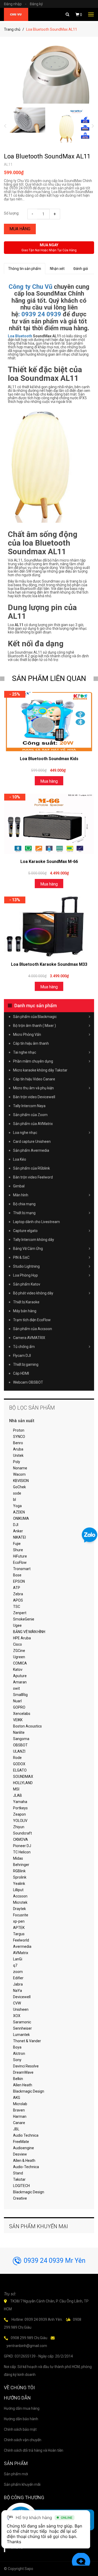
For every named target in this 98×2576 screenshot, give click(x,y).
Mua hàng (20, 229)
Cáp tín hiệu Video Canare (34, 1079)
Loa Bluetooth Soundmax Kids (49, 759)
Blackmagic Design (29, 2091)
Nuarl (17, 1701)
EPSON (19, 1581)
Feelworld (21, 1940)
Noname (20, 1468)
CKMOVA (21, 1839)
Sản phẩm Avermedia (31, 1150)
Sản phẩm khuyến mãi (22, 2484)
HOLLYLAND (23, 1783)
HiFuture (20, 1556)
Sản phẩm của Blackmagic (35, 1017)
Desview (20, 2154)
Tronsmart (22, 1569)
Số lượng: (12, 213)
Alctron (19, 2054)
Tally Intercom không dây (34, 1240)
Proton (19, 1430)
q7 (15, 1965)
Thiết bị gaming (26, 1364)
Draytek (19, 1909)
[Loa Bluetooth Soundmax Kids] (49, 721)
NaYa (18, 1991)
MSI (16, 1789)
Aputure (20, 1676)
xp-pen (19, 1921)
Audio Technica (26, 2135)
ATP (17, 1588)
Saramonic (22, 2022)
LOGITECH (21, 2186)
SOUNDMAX (23, 1777)
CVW (17, 2003)
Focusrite (21, 1915)
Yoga (17, 1506)
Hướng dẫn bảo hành (21, 2419)
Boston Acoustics (27, 1726)
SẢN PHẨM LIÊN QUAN (49, 678)
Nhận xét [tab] (57, 269)
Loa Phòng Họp (25, 1275)
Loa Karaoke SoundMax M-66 (49, 862)
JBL (16, 2129)
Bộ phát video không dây (33, 1293)
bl (15, 1500)
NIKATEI (19, 1537)
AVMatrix (21, 1953)
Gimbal (19, 1186)
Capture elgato (25, 1231)
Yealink (19, 1884)
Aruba (18, 1449)
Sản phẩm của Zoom (30, 1115)
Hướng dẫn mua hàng (22, 2408)
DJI (16, 1525)
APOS (18, 1600)
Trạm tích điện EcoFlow (32, 1320)
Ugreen (19, 1657)
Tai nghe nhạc (25, 1052)
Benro (18, 1443)
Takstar (19, 2179)
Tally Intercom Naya (29, 1106)
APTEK (19, 1928)
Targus (19, 1934)
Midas (18, 1858)
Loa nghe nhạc (25, 1133)
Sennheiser (22, 2028)
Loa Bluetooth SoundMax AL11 (47, 156)
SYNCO (19, 1437)
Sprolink (20, 1877)
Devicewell (22, 1997)
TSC (17, 1607)
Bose (17, 1575)
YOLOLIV (20, 1821)
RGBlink (19, 1871)
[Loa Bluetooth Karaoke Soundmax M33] (49, 927)
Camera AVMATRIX (29, 1338)
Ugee (17, 1625)
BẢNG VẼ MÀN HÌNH (29, 1632)
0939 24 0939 (41, 314)
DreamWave (23, 2072)
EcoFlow (20, 1562)
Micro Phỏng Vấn (27, 1034)
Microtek (20, 1902)
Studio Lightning (26, 1266)
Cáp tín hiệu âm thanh (31, 1043)
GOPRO (19, 1707)
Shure (18, 1550)
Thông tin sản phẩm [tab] (25, 269)
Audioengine (24, 2148)
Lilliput (18, 1890)
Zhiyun (19, 1827)
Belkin (18, 2079)
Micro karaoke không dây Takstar (40, 1070)
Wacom (19, 1474)
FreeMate (21, 2142)
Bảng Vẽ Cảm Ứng (28, 1249)
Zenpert (20, 1613)
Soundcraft (22, 1833)
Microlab (20, 2104)
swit (16, 1688)
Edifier (18, 1978)
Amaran (20, 1682)
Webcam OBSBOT (28, 1382)
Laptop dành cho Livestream (36, 1222)
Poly (17, 1462)
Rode (17, 1758)
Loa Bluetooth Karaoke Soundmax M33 (49, 964)
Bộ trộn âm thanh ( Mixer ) (34, 1026)
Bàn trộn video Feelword (33, 1177)
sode (17, 1493)
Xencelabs (22, 1714)
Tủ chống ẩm (24, 1347)
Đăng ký (36, 4)
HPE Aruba (22, 1638)
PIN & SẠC (21, 1257)
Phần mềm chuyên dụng (33, 1061)
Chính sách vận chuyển (23, 2440)
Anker (18, 1531)
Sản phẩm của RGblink (31, 1168)
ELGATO (20, 1770)
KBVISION (21, 1481)
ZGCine (19, 1651)
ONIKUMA (21, 1518)
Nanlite (19, 1732)
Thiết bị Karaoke (26, 1302)
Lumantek (21, 2035)
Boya (17, 2047)
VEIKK (18, 1720)
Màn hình (21, 1195)
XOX (17, 2016)
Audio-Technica (26, 2167)
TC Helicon (22, 1852)
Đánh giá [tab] (81, 269)
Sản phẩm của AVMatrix (33, 1124)
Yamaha (20, 1802)
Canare (19, 2123)
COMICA (20, 1663)
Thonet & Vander (27, 2041)
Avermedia (22, 1946)
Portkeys (20, 1808)
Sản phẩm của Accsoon (33, 1329)
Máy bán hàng (25, 1311)
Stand (18, 2173)
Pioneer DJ (22, 1846)
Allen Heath (23, 2085)
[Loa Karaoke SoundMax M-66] (49, 824)
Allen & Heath (24, 2161)
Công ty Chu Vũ (30, 287)
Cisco (18, 1644)
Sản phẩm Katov (27, 1284)
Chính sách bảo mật (20, 2429)
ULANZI (19, 1751)
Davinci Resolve (26, 2066)
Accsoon (20, 1896)
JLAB (18, 1795)
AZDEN (19, 1512)
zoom (18, 1972)
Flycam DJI (22, 1356)
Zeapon (19, 1814)
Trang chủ (12, 29)
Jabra (18, 1984)
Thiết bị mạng (24, 1213)
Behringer (21, 1865)
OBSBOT (20, 1745)
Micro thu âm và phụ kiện (33, 1088)
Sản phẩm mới (16, 2474)
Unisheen (21, 2009)
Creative (20, 2198)
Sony (17, 2060)
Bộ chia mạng (24, 1204)
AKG (17, 2098)
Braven (19, 2110)
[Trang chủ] (16, 14)
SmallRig (20, 1695)
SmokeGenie (24, 1619)
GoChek (19, 1487)
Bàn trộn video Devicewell (34, 1097)
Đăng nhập (15, 4)
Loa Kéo (20, 1159)
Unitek (18, 1455)
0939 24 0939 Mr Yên (55, 2261)
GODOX (19, 1764)
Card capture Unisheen (32, 1142)
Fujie (17, 1544)
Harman (20, 2116)
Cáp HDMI (21, 1373)
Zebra (18, 1594)
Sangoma (21, 1739)
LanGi (18, 1959)
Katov (18, 1670)
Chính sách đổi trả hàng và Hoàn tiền (34, 2450)
